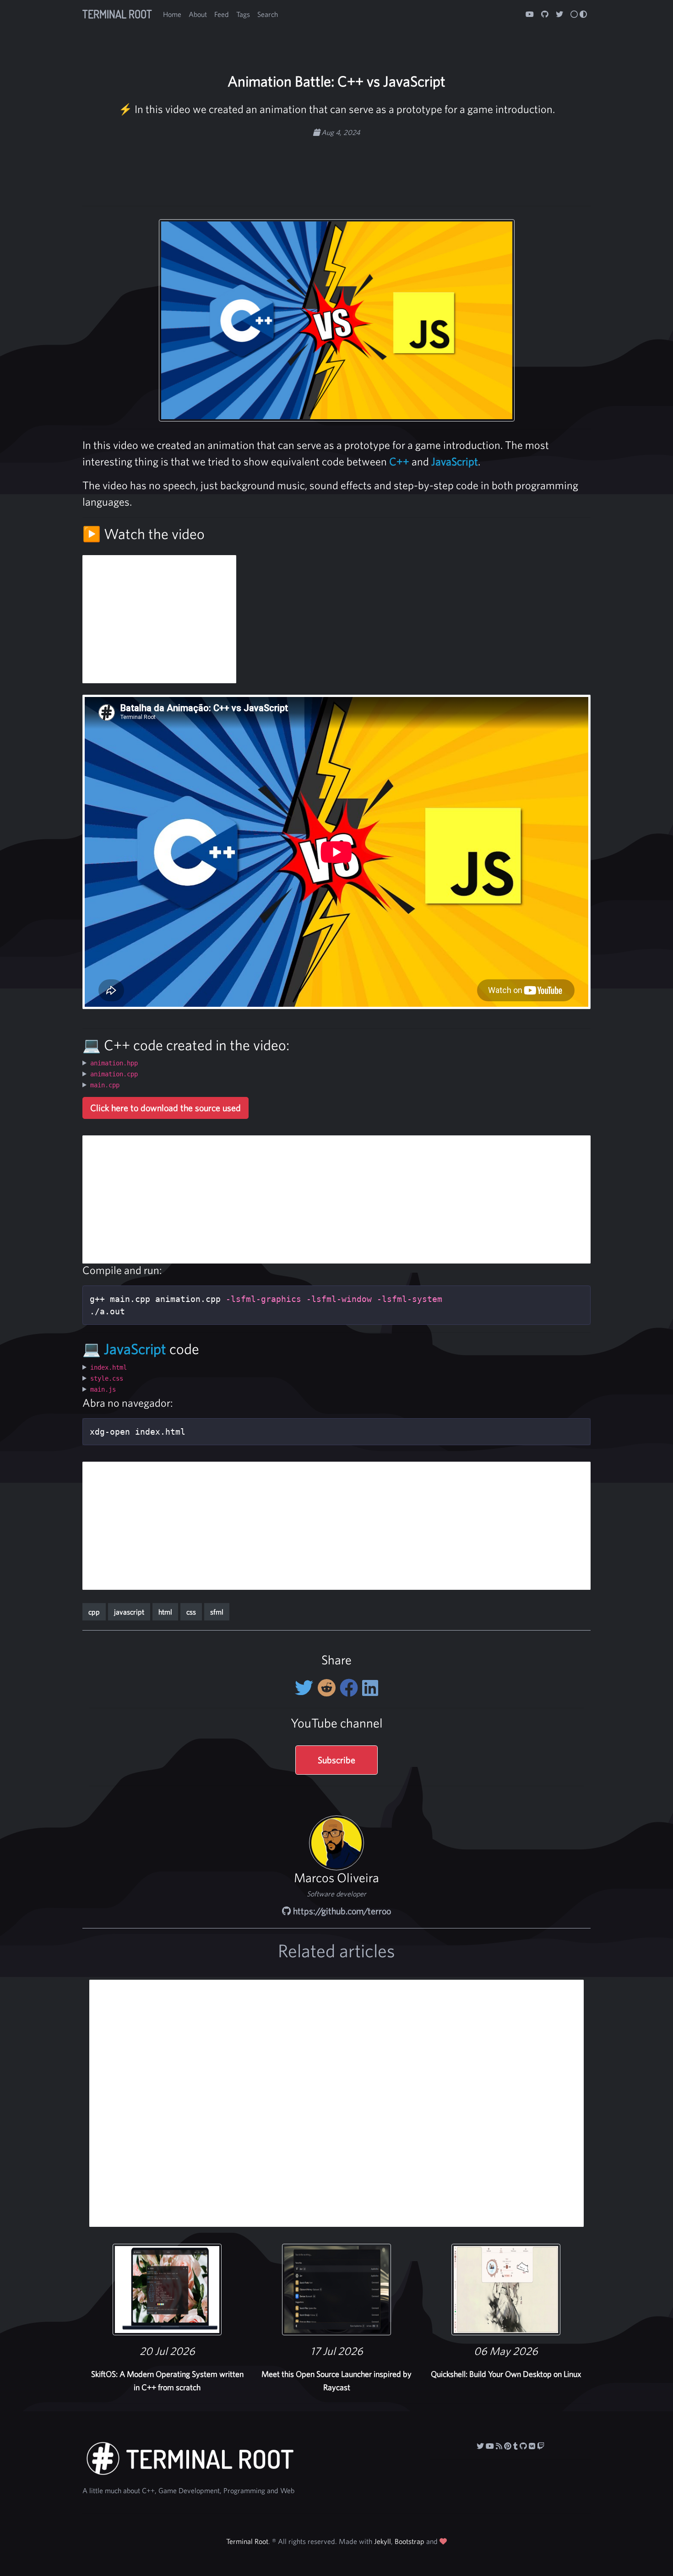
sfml (217, 1612)
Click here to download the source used (166, 1108)
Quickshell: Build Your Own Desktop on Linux (506, 2374)
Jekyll (383, 2541)
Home (172, 14)
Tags (243, 14)
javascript (129, 1612)
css (191, 1612)
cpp (94, 1612)
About (198, 14)
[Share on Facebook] (351, 1688)
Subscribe (336, 1760)
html (165, 1612)
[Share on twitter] (306, 1688)
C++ (399, 461)
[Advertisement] (336, 167)
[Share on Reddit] (328, 1688)
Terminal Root (117, 14)
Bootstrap (410, 2541)
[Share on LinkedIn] (370, 1688)
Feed (222, 14)
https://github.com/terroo (341, 1911)
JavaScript (455, 461)
